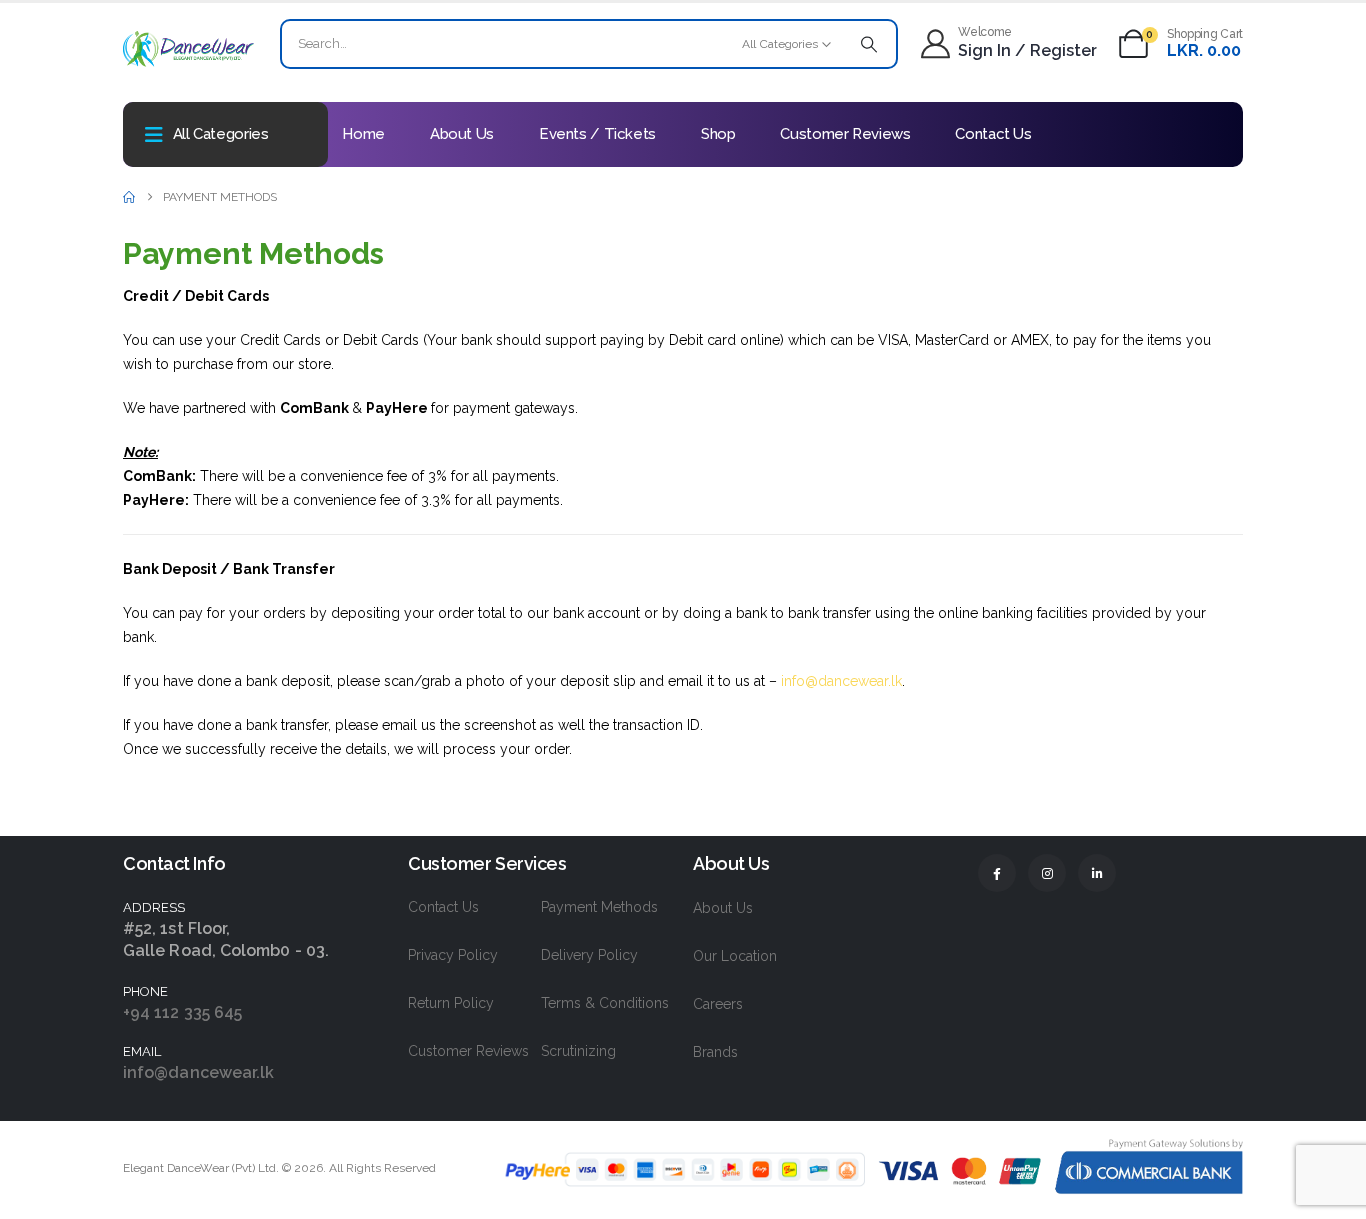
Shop (718, 134)
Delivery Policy (589, 955)
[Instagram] (1047, 873)
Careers (718, 1004)
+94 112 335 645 (182, 1012)
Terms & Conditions (605, 1003)
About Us (462, 134)
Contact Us (993, 134)
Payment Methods (599, 907)
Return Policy (451, 1003)
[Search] (869, 44)
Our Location (735, 956)
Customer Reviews (845, 134)
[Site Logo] (188, 48)
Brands (715, 1052)
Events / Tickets (597, 134)
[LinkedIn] (1097, 873)
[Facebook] (997, 873)
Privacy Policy (453, 955)
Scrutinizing (578, 1051)
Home (363, 134)
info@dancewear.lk (841, 681)
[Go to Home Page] (129, 197)
